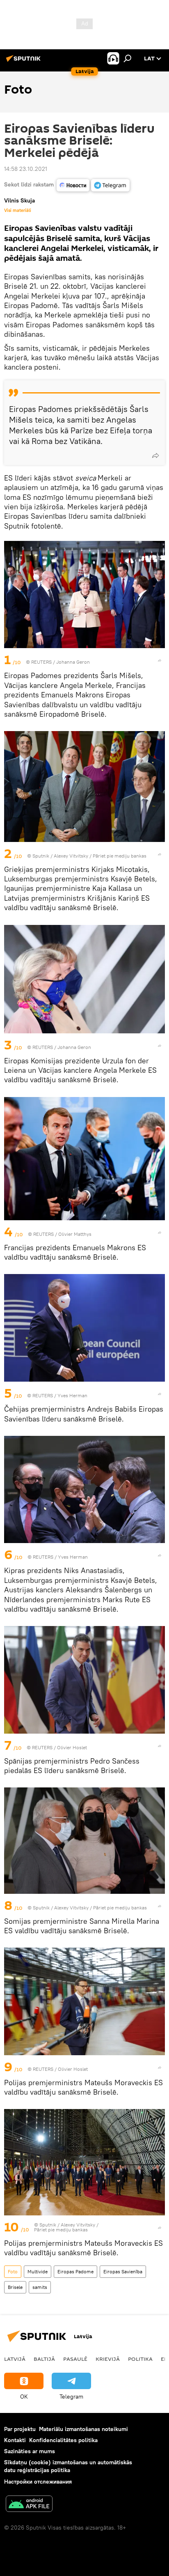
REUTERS (41, 662)
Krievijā (108, 2359)
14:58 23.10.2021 (26, 169)
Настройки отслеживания (38, 2482)
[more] (155, 455)
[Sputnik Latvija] (25, 62)
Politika (140, 2359)
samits (40, 2287)
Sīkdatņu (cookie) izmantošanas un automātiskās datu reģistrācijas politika (68, 2466)
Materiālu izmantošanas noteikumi (83, 2429)
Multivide (38, 2271)
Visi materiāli (18, 210)
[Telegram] (110, 185)
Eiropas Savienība (123, 2271)
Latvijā (15, 2359)
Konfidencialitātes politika (63, 2440)
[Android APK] (29, 2505)
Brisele (15, 2287)
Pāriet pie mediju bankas (120, 856)
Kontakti (15, 2440)
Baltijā (44, 2359)
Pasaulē (75, 2359)
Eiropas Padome (75, 2271)
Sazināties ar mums (30, 2451)
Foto (13, 2271)
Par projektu (20, 2429)
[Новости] (73, 185)
